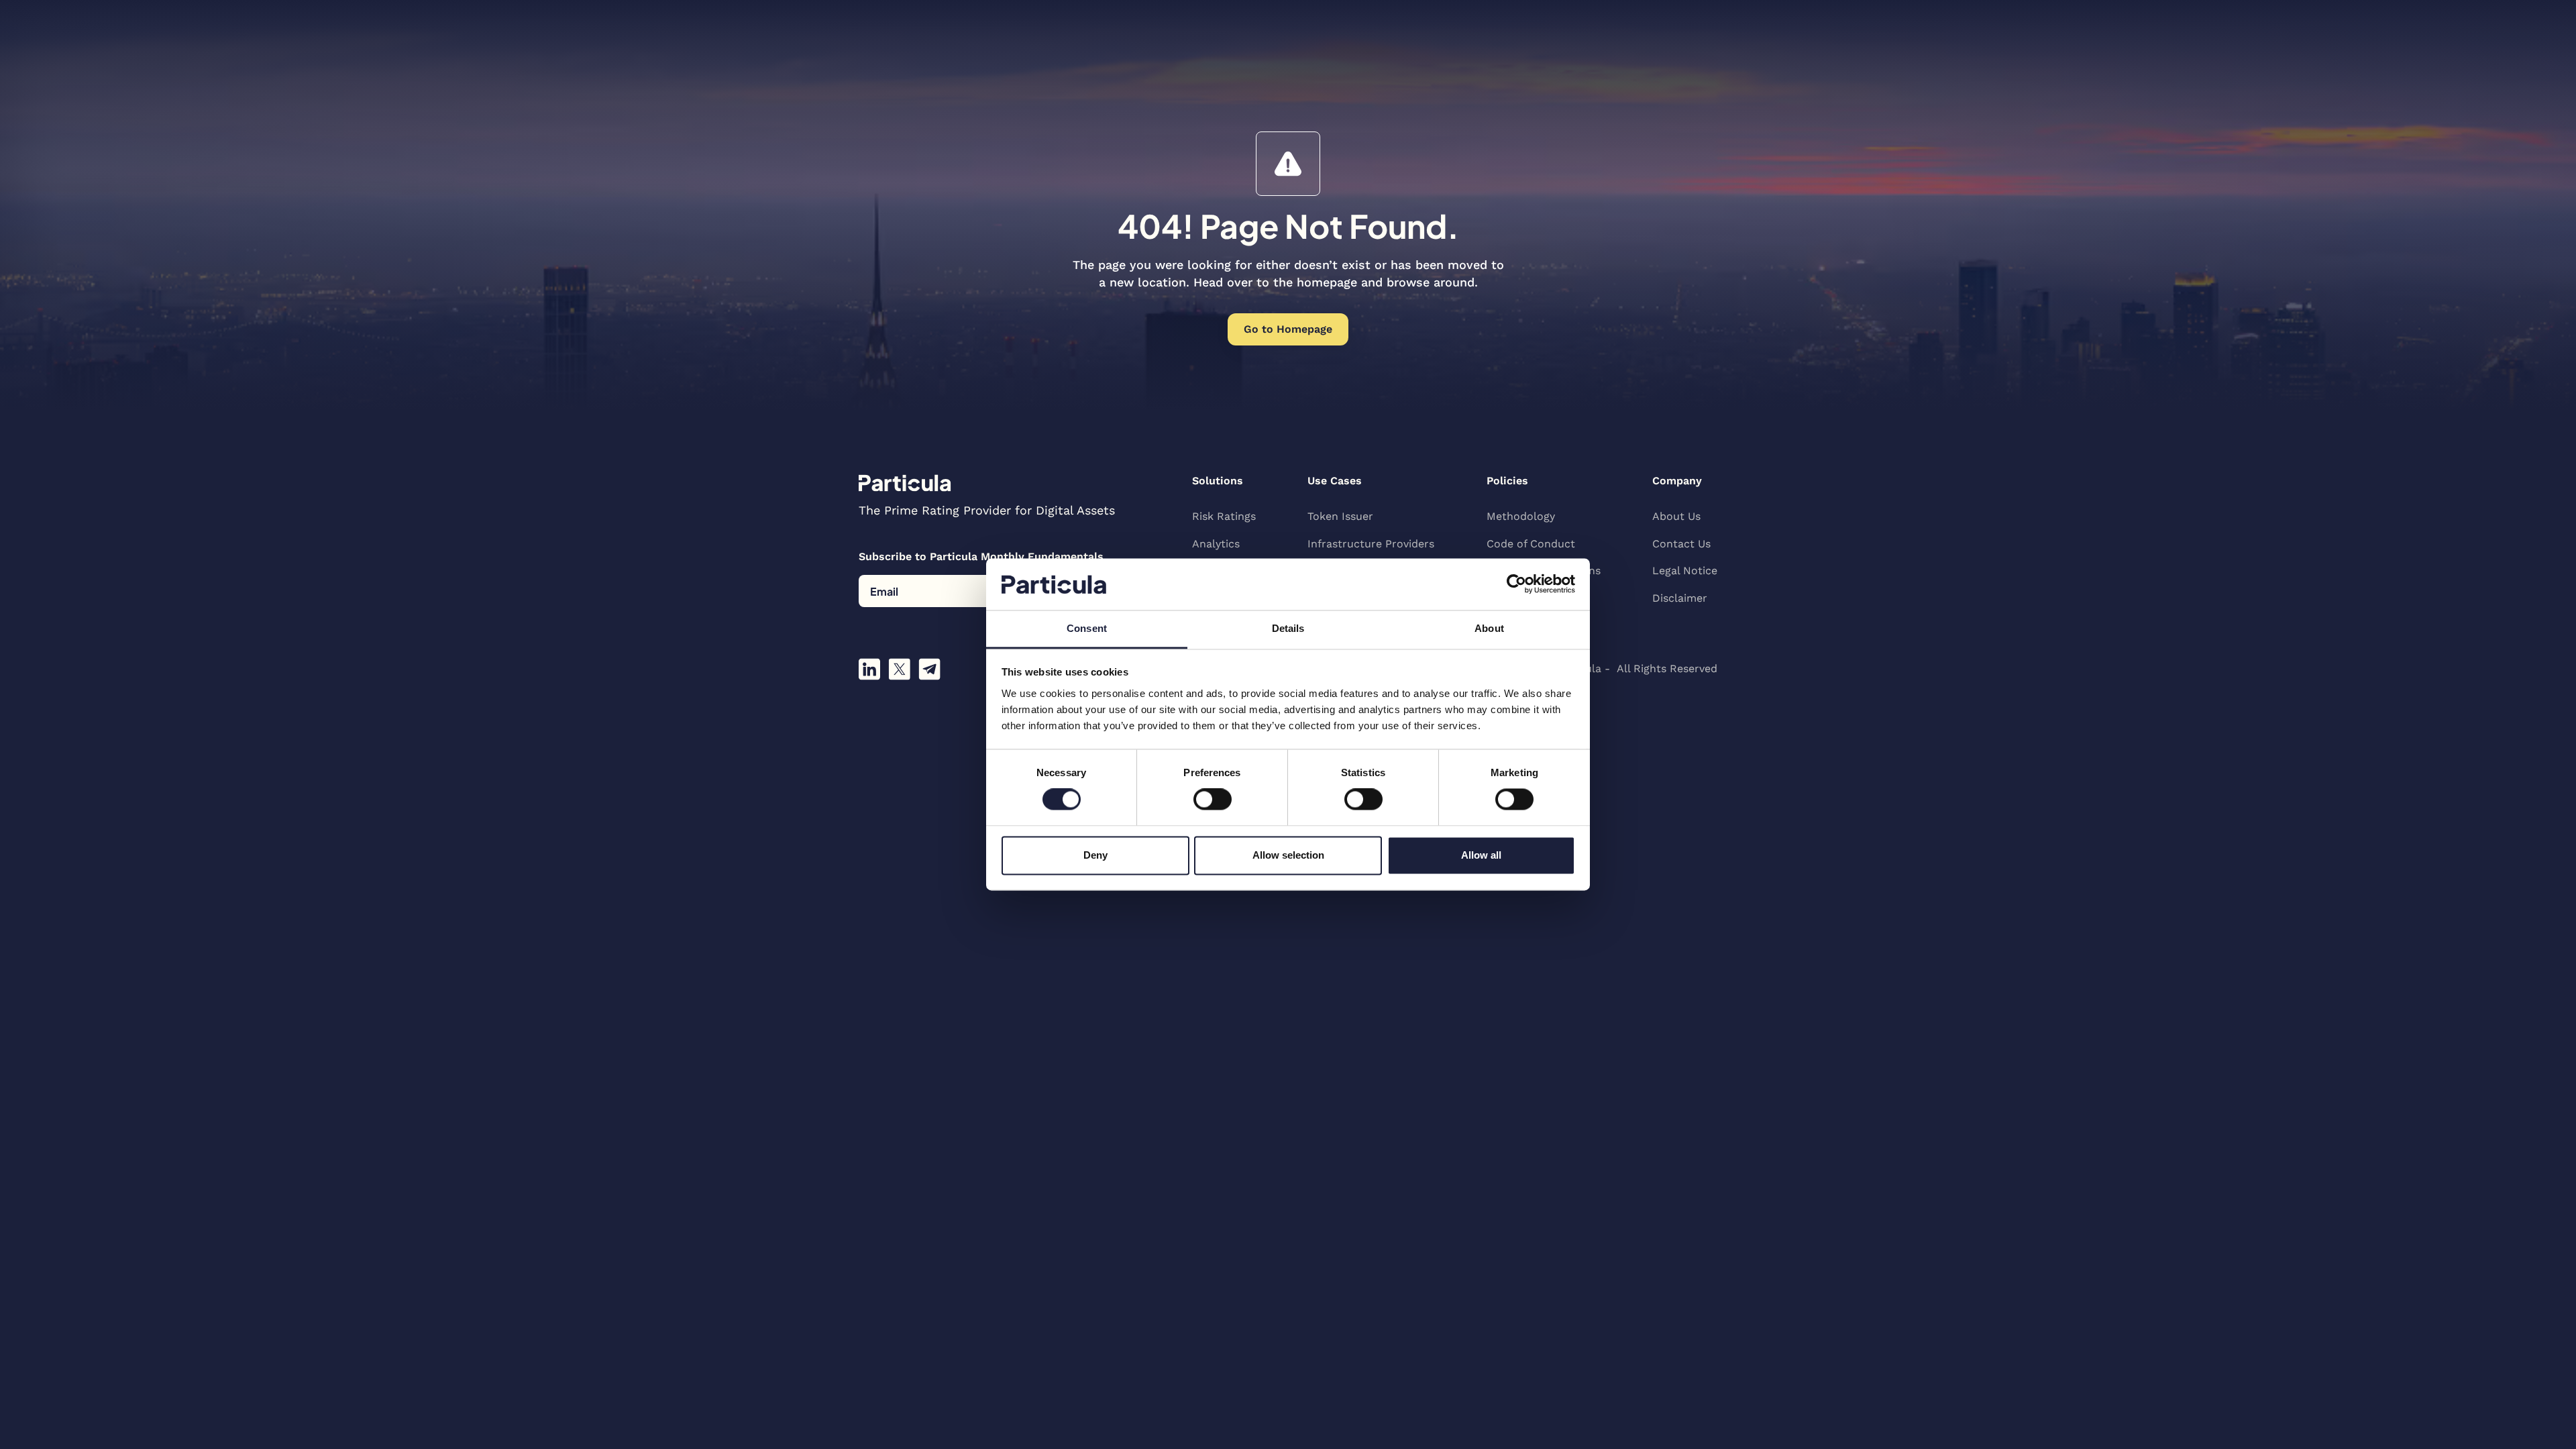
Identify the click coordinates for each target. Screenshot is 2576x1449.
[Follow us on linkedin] (869, 669)
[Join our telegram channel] (929, 669)
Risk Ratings (1224, 516)
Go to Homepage (1288, 329)
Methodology (1521, 516)
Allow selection (1288, 855)
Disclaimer (1680, 598)
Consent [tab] (1087, 628)
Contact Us (1681, 544)
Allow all (1481, 855)
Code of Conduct (1531, 544)
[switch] (1213, 800)
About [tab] (1489, 628)
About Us (1676, 516)
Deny (1095, 855)
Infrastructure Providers (1371, 544)
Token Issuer (1340, 516)
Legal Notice (1685, 571)
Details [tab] (1288, 628)
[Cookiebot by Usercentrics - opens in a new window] (1516, 584)
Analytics (1216, 544)
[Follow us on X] (899, 669)
